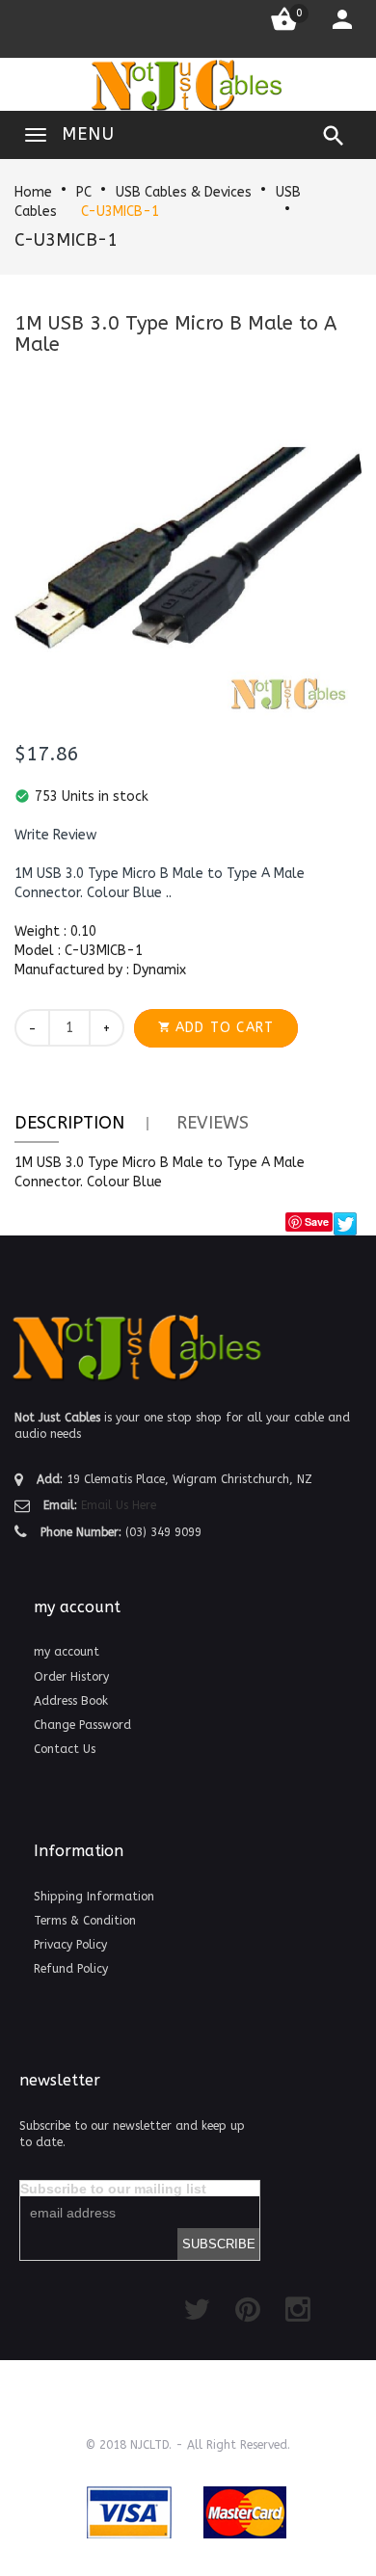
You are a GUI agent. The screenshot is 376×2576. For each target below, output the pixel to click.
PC (84, 192)
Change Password (82, 1725)
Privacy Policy (70, 1945)
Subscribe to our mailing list (113, 2189)
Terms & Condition (85, 1921)
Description (69, 1123)
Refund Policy (71, 1969)
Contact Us (65, 1749)
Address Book (71, 1701)
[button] (55, 836)
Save (317, 1222)
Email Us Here (119, 1505)
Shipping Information (94, 1897)
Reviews (213, 1123)
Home (33, 192)
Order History (71, 1677)
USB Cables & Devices (184, 192)
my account (67, 1652)
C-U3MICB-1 (120, 212)
